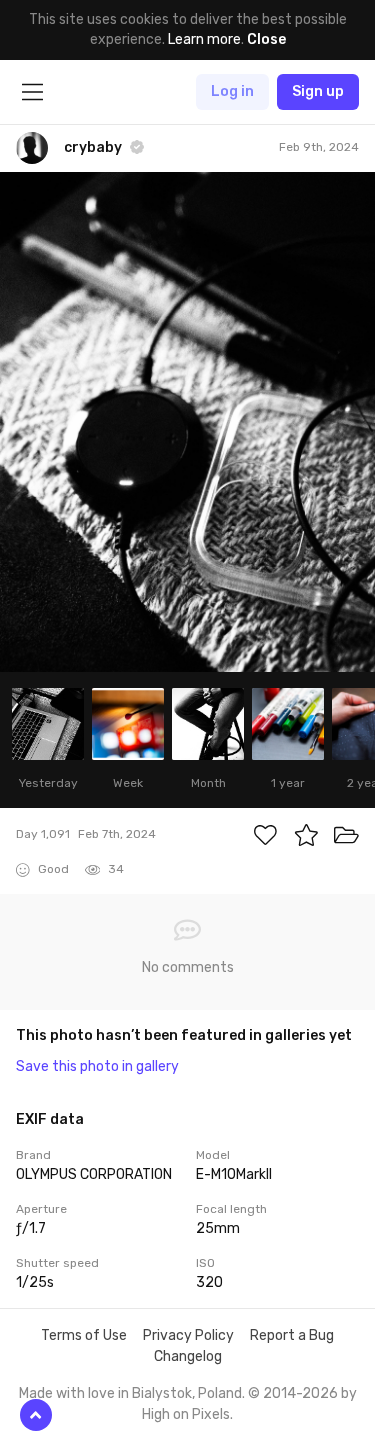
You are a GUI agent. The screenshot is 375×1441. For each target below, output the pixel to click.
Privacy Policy (188, 1335)
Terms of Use (84, 1335)
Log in (232, 91)
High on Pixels (186, 1414)
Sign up (318, 91)
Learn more (204, 39)
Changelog (188, 1356)
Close (266, 39)
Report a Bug (292, 1335)
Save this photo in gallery (97, 1066)
